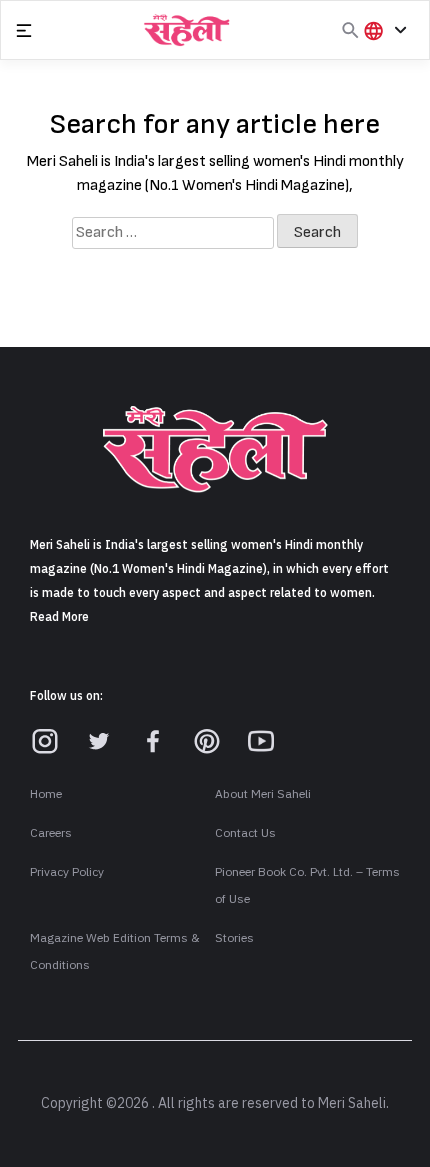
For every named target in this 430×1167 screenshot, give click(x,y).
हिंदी (382, 63)
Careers (51, 833)
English (394, 97)
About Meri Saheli (263, 794)
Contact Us (245, 833)
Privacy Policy (67, 872)
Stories (234, 938)
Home (46, 794)
